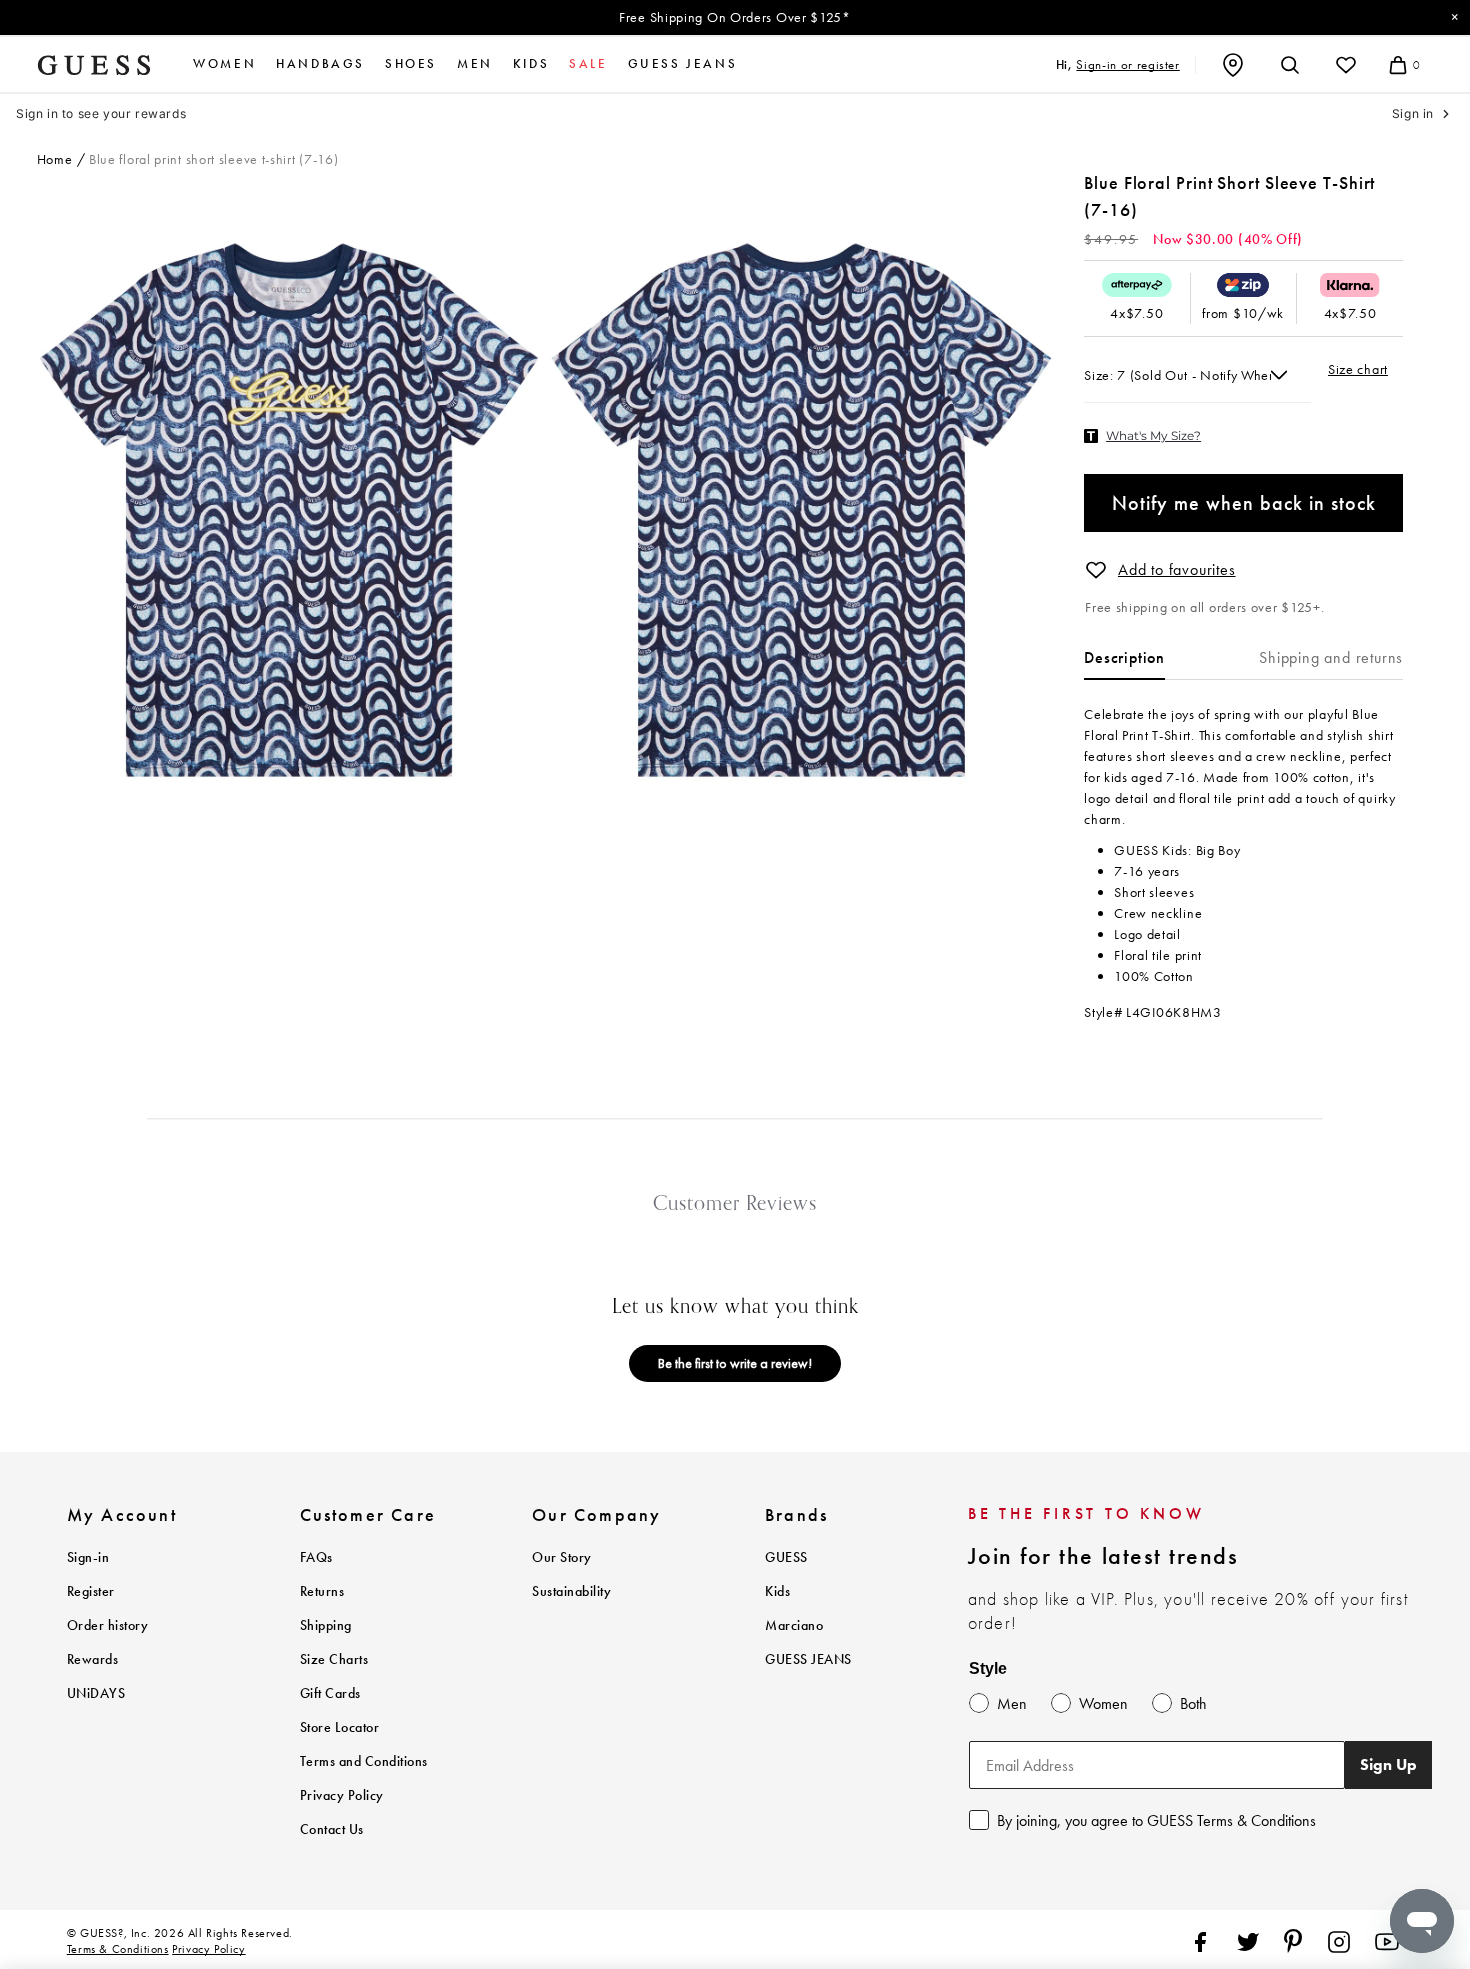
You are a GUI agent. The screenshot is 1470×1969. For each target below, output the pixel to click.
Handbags (320, 64)
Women (224, 64)
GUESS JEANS (808, 1659)
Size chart (1358, 369)
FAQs (316, 1557)
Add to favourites (1177, 569)
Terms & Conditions (118, 1949)
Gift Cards (330, 1693)
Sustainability (571, 1591)
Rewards (93, 1659)
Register (91, 1591)
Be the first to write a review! (735, 1363)
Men (475, 64)
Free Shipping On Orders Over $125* (735, 17)
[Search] (1290, 65)
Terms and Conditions (364, 1761)
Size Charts (334, 1659)
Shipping (326, 1625)
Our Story (562, 1557)
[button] (1096, 570)
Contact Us (332, 1829)
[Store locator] (1233, 65)
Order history (108, 1625)
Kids (531, 64)
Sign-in (88, 1557)
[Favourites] (1346, 65)
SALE (588, 64)
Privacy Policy (342, 1795)
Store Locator (340, 1727)
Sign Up (1388, 1764)
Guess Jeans (683, 64)
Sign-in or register (1127, 64)
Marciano (794, 1625)
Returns (322, 1591)
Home (55, 159)
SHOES (411, 64)
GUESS (786, 1557)
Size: (1100, 375)
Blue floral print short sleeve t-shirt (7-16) (214, 159)
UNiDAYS (96, 1693)
